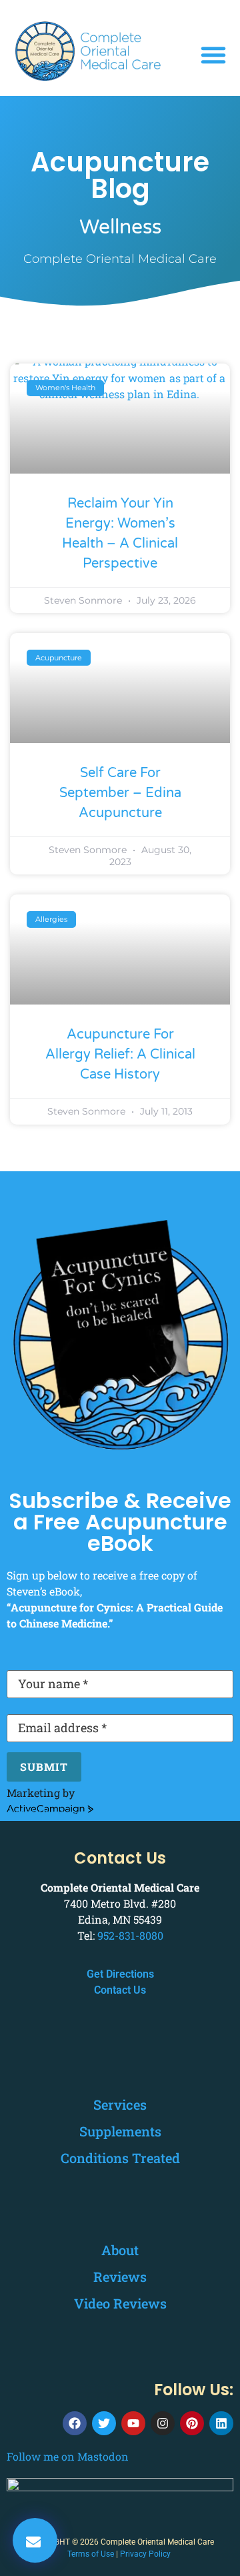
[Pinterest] (192, 2423)
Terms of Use (91, 2554)
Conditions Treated (120, 2158)
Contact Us (120, 1990)
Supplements (120, 2131)
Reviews (120, 2277)
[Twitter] (104, 2423)
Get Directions (120, 1974)
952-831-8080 (130, 1935)
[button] (213, 55)
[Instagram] (163, 2423)
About (120, 2250)
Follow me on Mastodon (68, 2456)
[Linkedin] (221, 2423)
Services (120, 2104)
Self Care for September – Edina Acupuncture (120, 793)
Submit (44, 1767)
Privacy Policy (145, 2554)
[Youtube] (133, 2423)
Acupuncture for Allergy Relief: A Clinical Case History (120, 1055)
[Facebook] (75, 2423)
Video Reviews (120, 2303)
